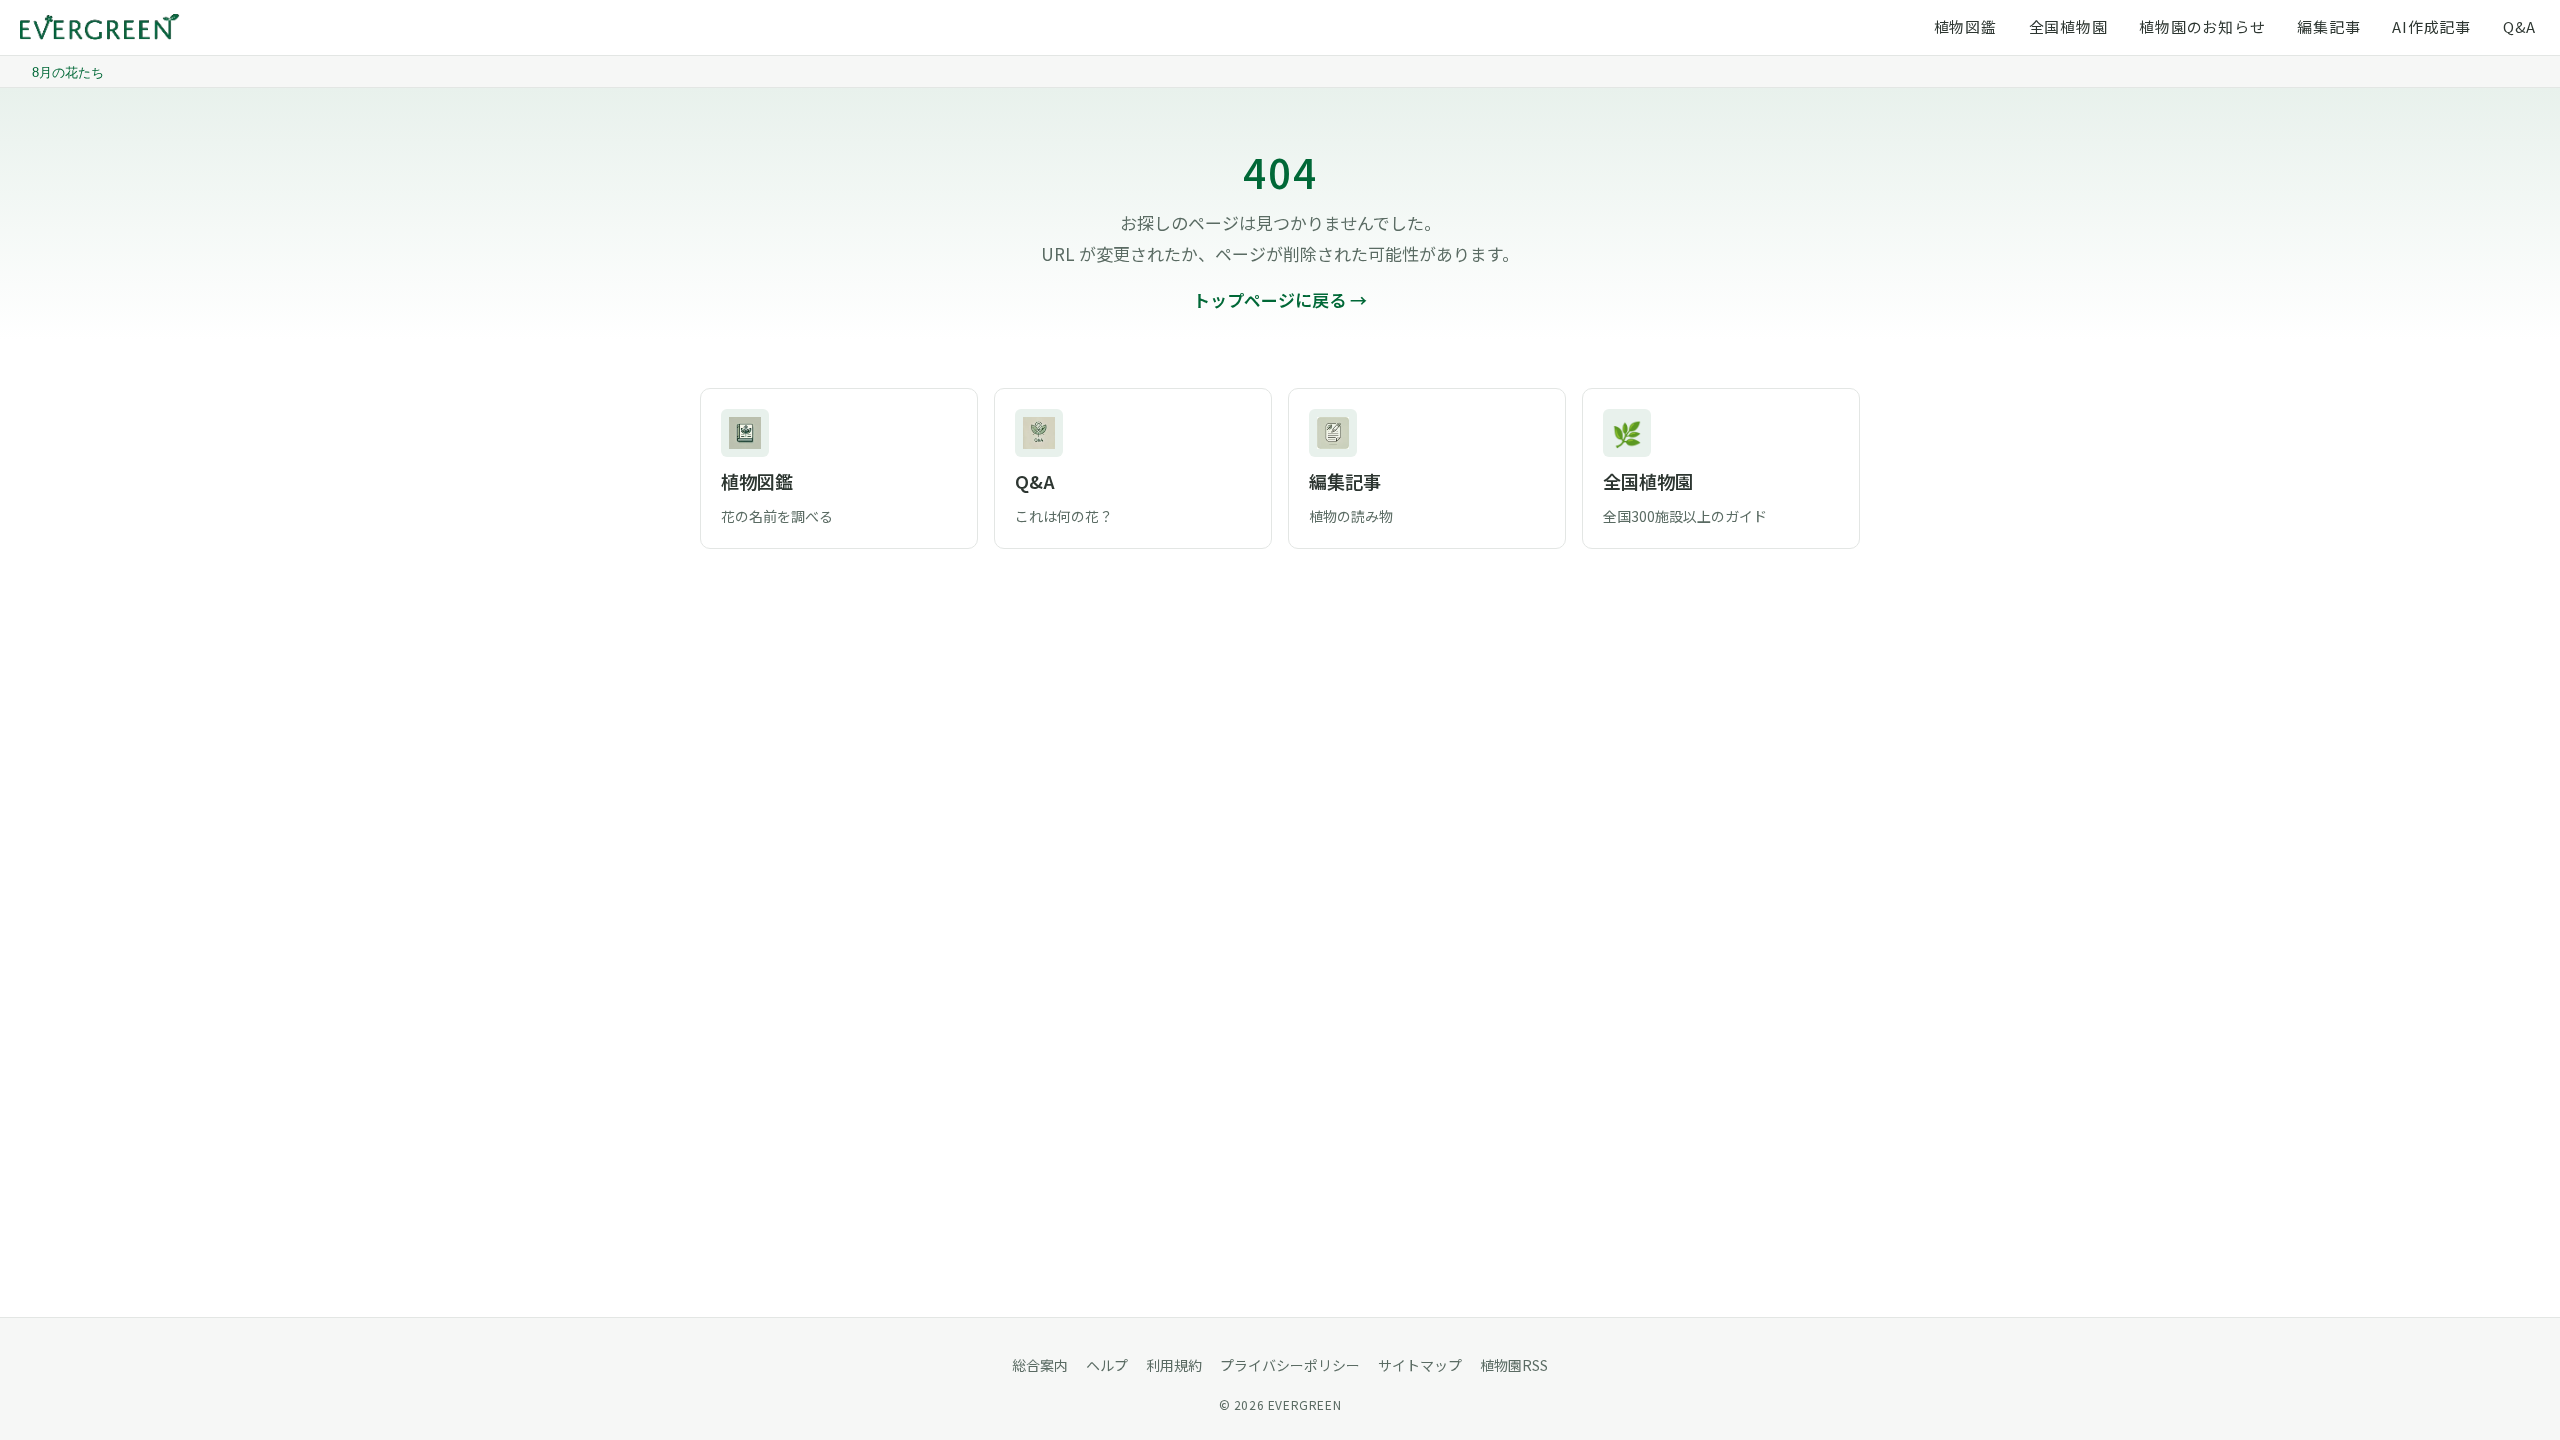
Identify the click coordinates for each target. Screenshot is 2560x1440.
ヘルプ (1107, 1365)
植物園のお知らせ (2202, 26)
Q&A (2519, 26)
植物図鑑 (1965, 26)
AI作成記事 (2431, 26)
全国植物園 (2068, 26)
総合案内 (1040, 1365)
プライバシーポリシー (1290, 1365)
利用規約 (1174, 1365)
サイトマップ (1420, 1365)
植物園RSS (1514, 1365)
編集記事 (2328, 26)
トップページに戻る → (1280, 299)
